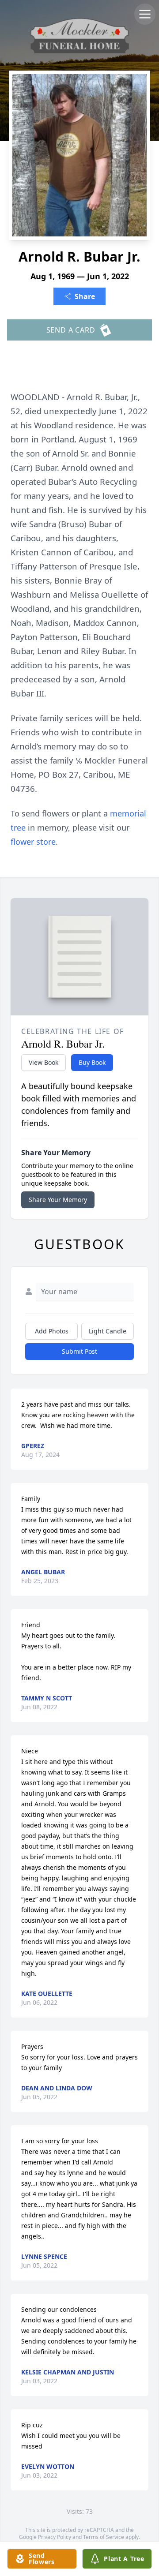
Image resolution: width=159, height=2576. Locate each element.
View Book (44, 1062)
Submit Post (79, 1351)
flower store (33, 842)
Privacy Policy (55, 2537)
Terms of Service (104, 2537)
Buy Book (92, 1062)
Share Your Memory (58, 1200)
